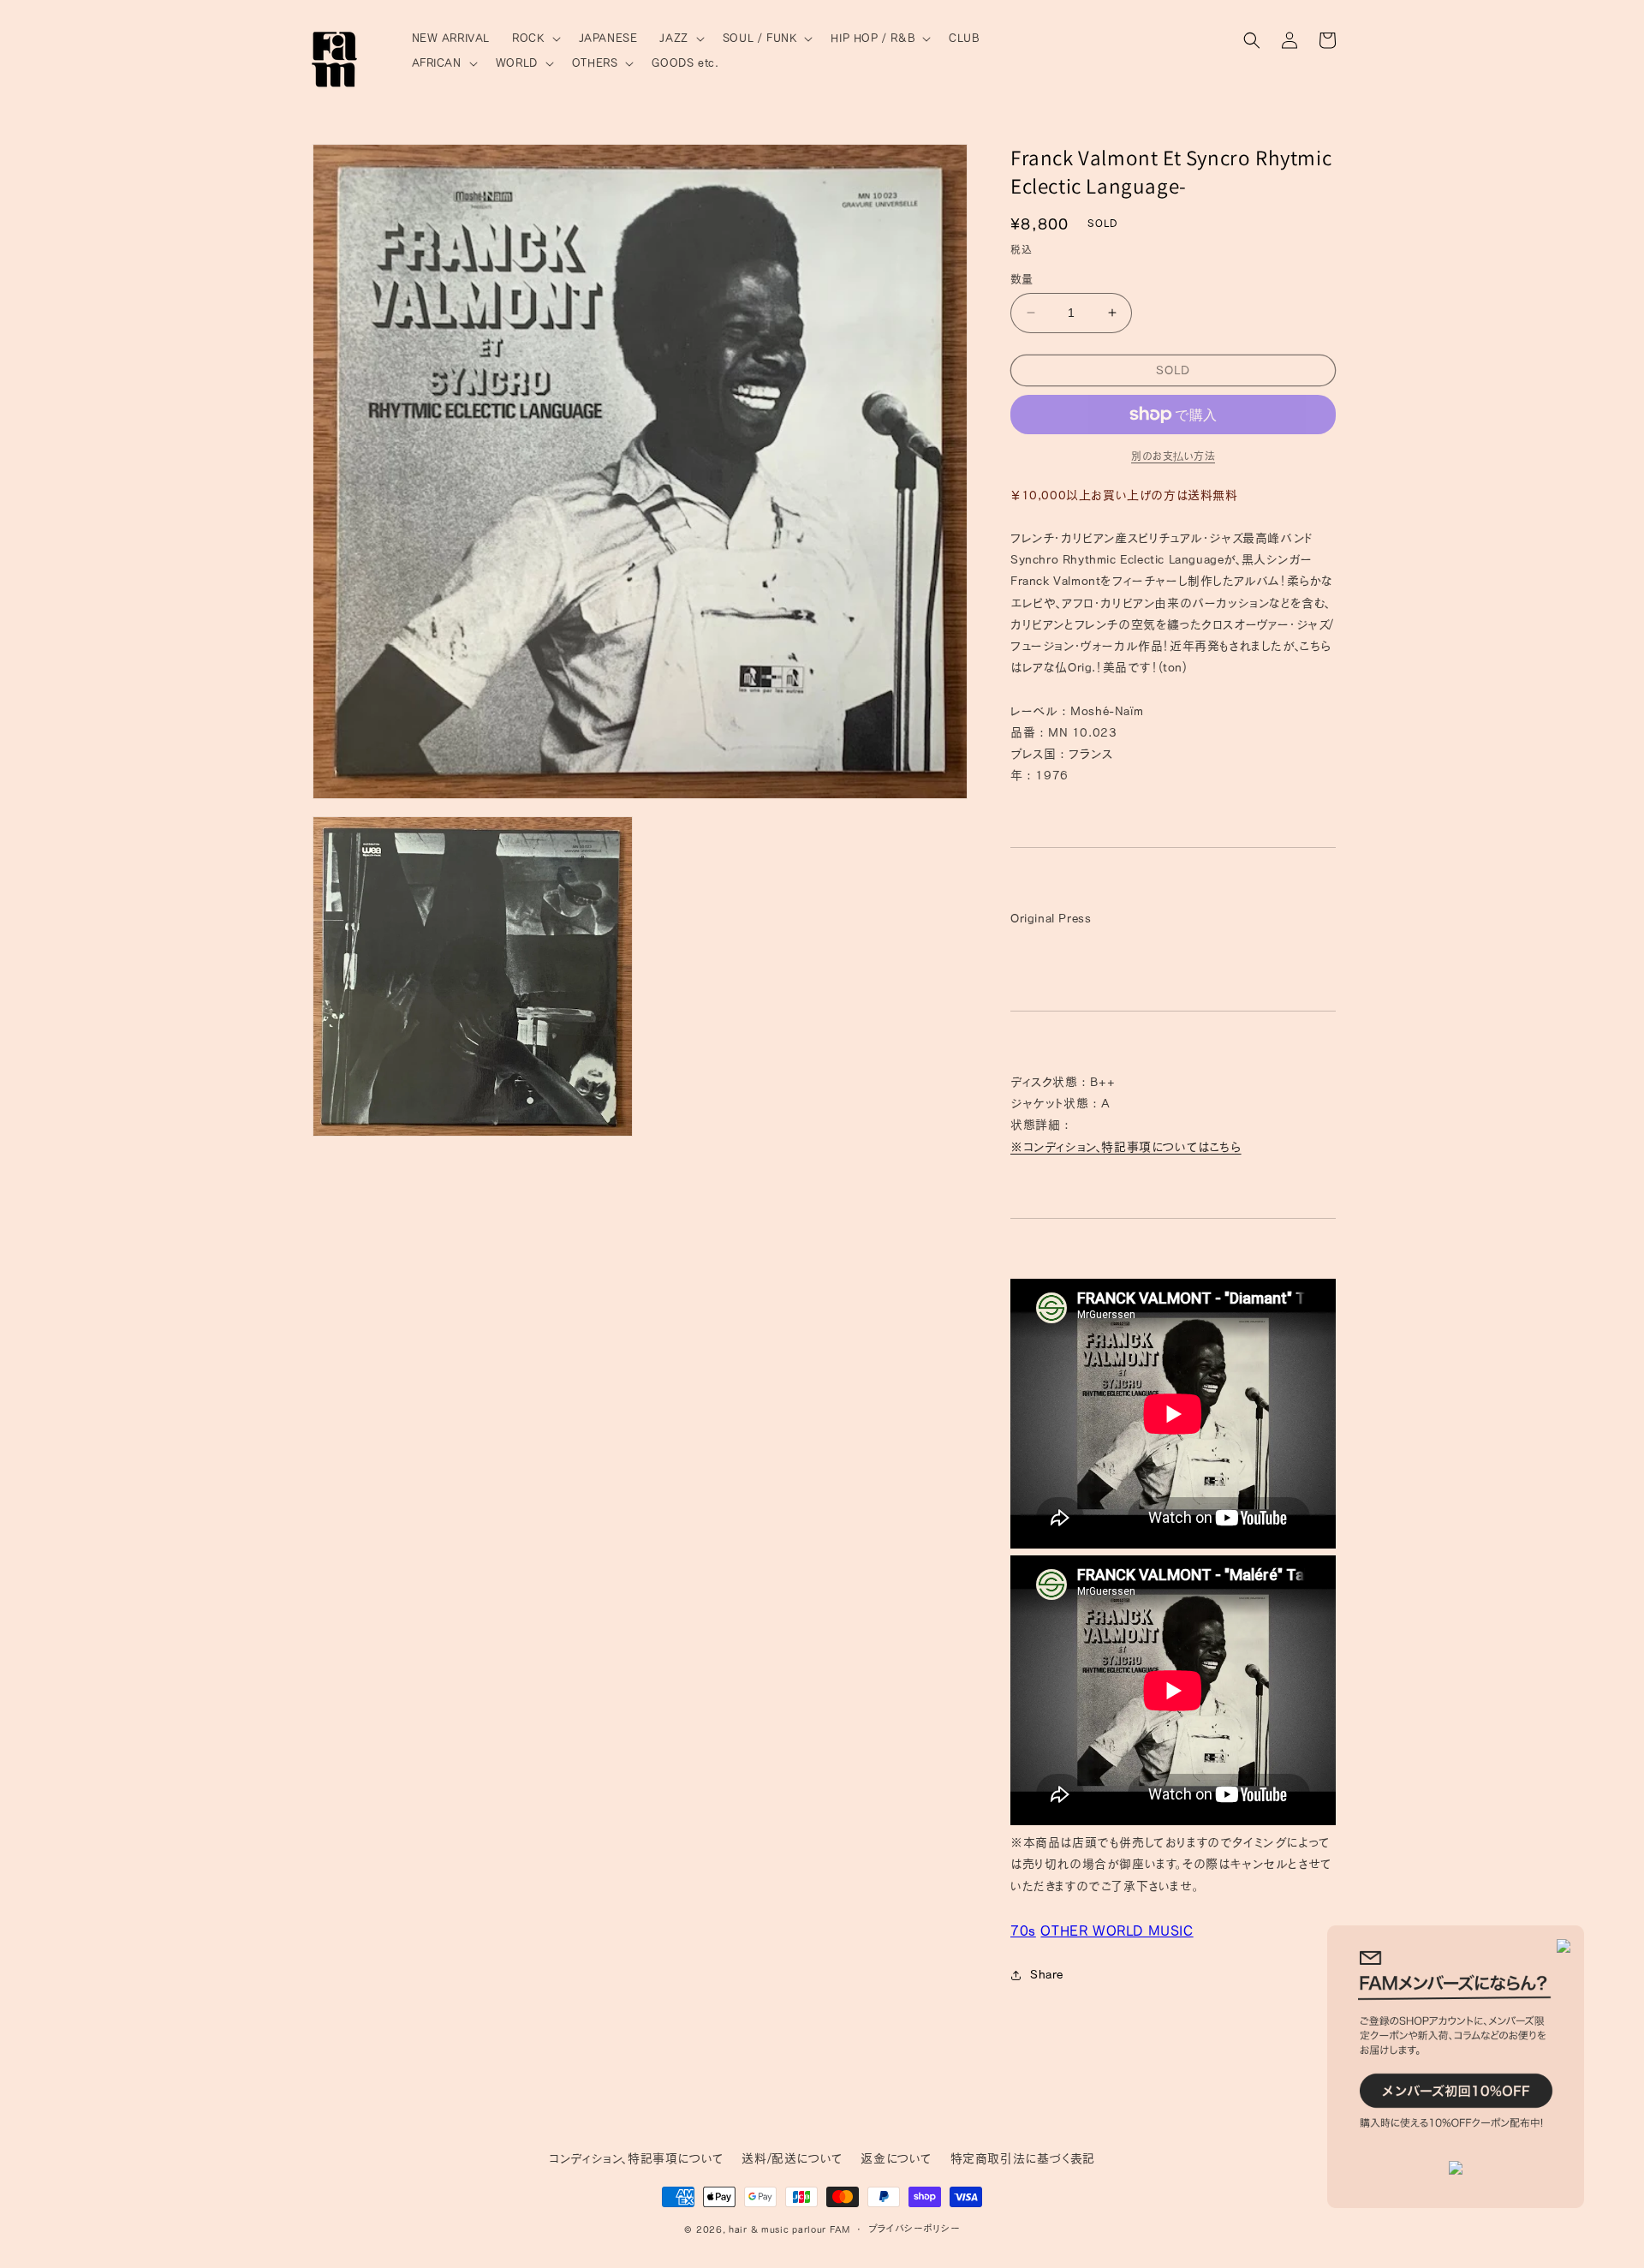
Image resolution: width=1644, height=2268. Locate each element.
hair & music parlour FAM (789, 2229)
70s (1023, 1931)
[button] (534, 39)
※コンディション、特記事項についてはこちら (1126, 1147)
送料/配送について (792, 2158)
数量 (1022, 279)
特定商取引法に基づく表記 (1023, 2158)
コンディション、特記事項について (637, 2158)
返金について (896, 2158)
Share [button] (1047, 1974)
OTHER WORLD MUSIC (1117, 1931)
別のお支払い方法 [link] (1173, 456)
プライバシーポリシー (914, 2228)
